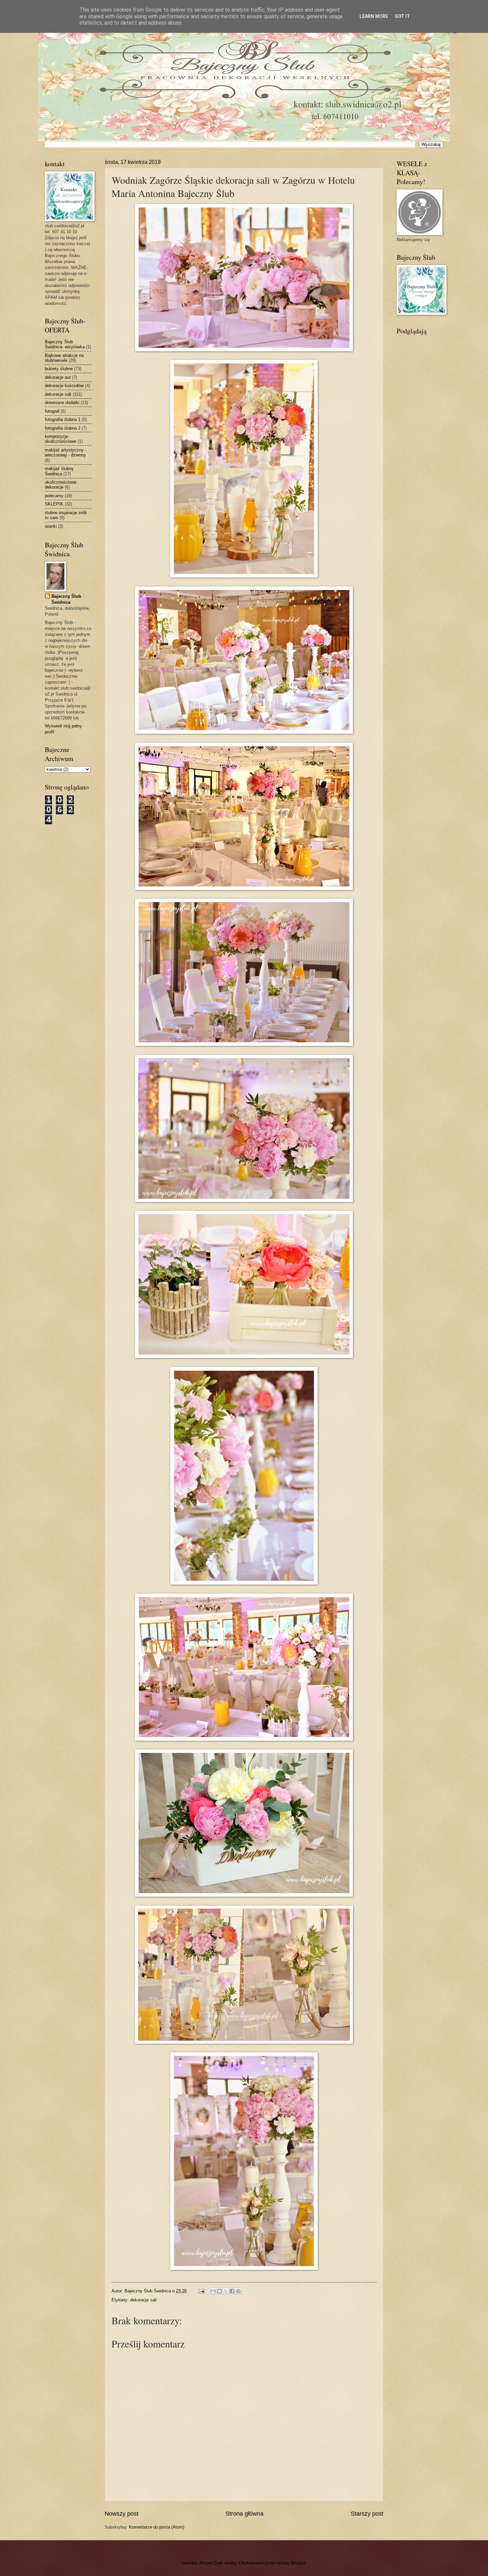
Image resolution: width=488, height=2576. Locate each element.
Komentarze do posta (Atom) (157, 2527)
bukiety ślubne (59, 369)
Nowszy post (122, 2514)
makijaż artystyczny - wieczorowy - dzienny (66, 452)
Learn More (374, 16)
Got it (402, 16)
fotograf (52, 411)
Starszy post (367, 2514)
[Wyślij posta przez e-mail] (201, 2291)
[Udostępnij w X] (226, 2291)
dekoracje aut (58, 377)
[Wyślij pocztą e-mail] (213, 2291)
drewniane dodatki (62, 403)
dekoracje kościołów (64, 386)
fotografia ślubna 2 (63, 428)
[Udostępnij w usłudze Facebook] (232, 2291)
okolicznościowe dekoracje (61, 485)
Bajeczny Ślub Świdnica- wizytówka (65, 344)
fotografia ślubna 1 (63, 419)
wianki (51, 526)
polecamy (54, 496)
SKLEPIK (54, 504)
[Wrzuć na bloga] (219, 2291)
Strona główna (244, 2514)
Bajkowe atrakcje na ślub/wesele (64, 358)
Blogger (298, 2563)
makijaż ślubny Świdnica (59, 471)
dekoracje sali (143, 2300)
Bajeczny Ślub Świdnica (66, 599)
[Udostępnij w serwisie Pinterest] (238, 2291)
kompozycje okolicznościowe (61, 439)
